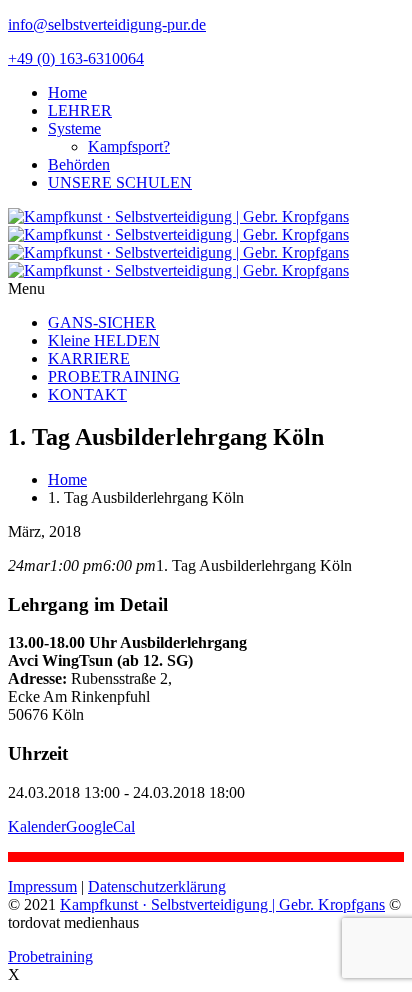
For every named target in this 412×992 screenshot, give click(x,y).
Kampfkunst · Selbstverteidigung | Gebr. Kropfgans (222, 904)
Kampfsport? (129, 146)
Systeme (74, 128)
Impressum (42, 886)
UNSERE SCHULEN (120, 182)
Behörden (79, 164)
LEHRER (80, 110)
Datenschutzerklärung (157, 886)
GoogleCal (100, 826)
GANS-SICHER (102, 322)
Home (67, 92)
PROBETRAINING (114, 376)
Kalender (37, 826)
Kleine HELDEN (104, 340)
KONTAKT (87, 394)
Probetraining (50, 956)
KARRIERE (89, 358)
